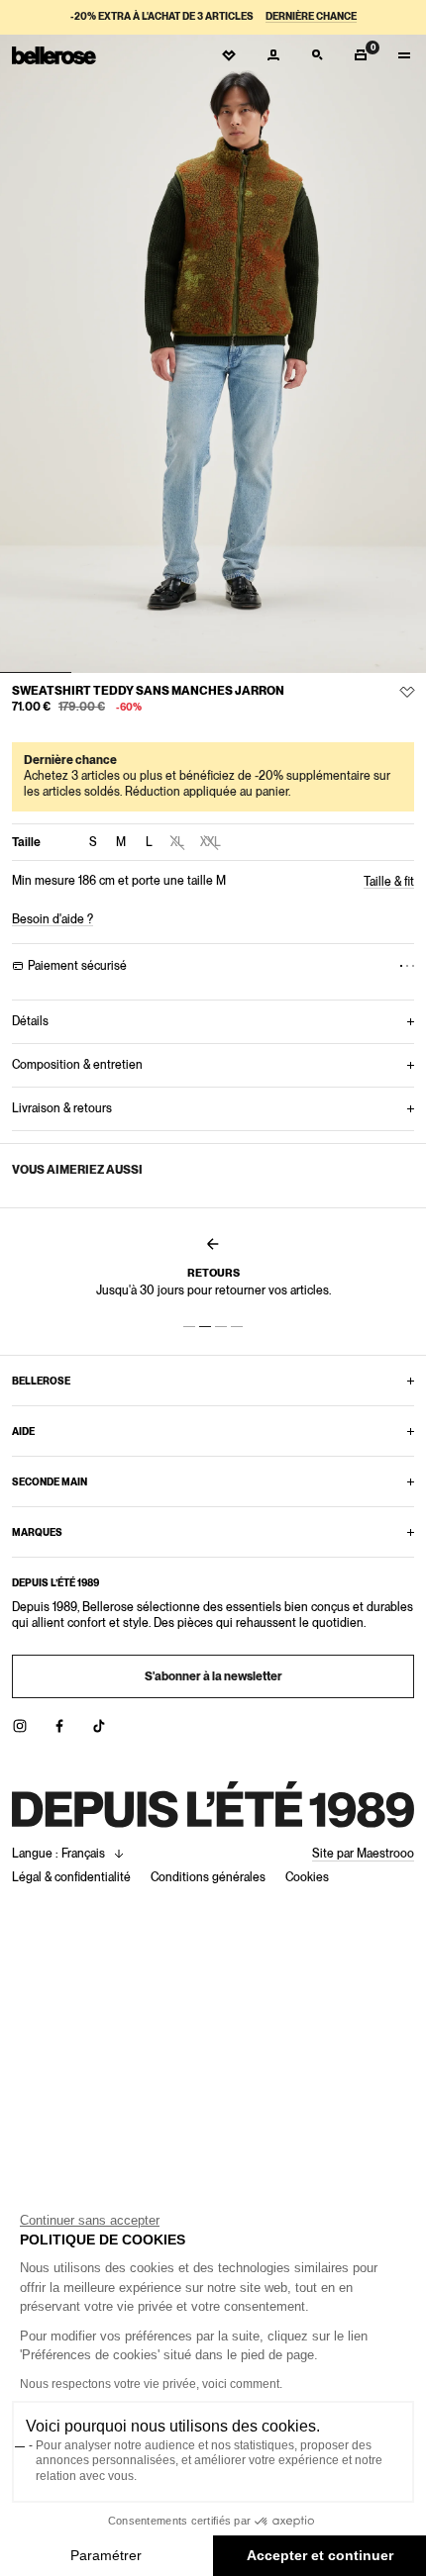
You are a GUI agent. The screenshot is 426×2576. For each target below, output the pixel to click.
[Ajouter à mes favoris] (407, 692)
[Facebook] (59, 1726)
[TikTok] (99, 1726)
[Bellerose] (54, 55)
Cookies (307, 1877)
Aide (23, 1431)
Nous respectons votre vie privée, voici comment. (151, 2384)
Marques (37, 1532)
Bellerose (41, 1381)
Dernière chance (311, 16)
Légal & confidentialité (71, 1877)
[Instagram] (20, 1726)
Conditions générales (208, 1877)
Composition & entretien (77, 1065)
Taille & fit (389, 882)
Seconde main (50, 1481)
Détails (30, 1021)
